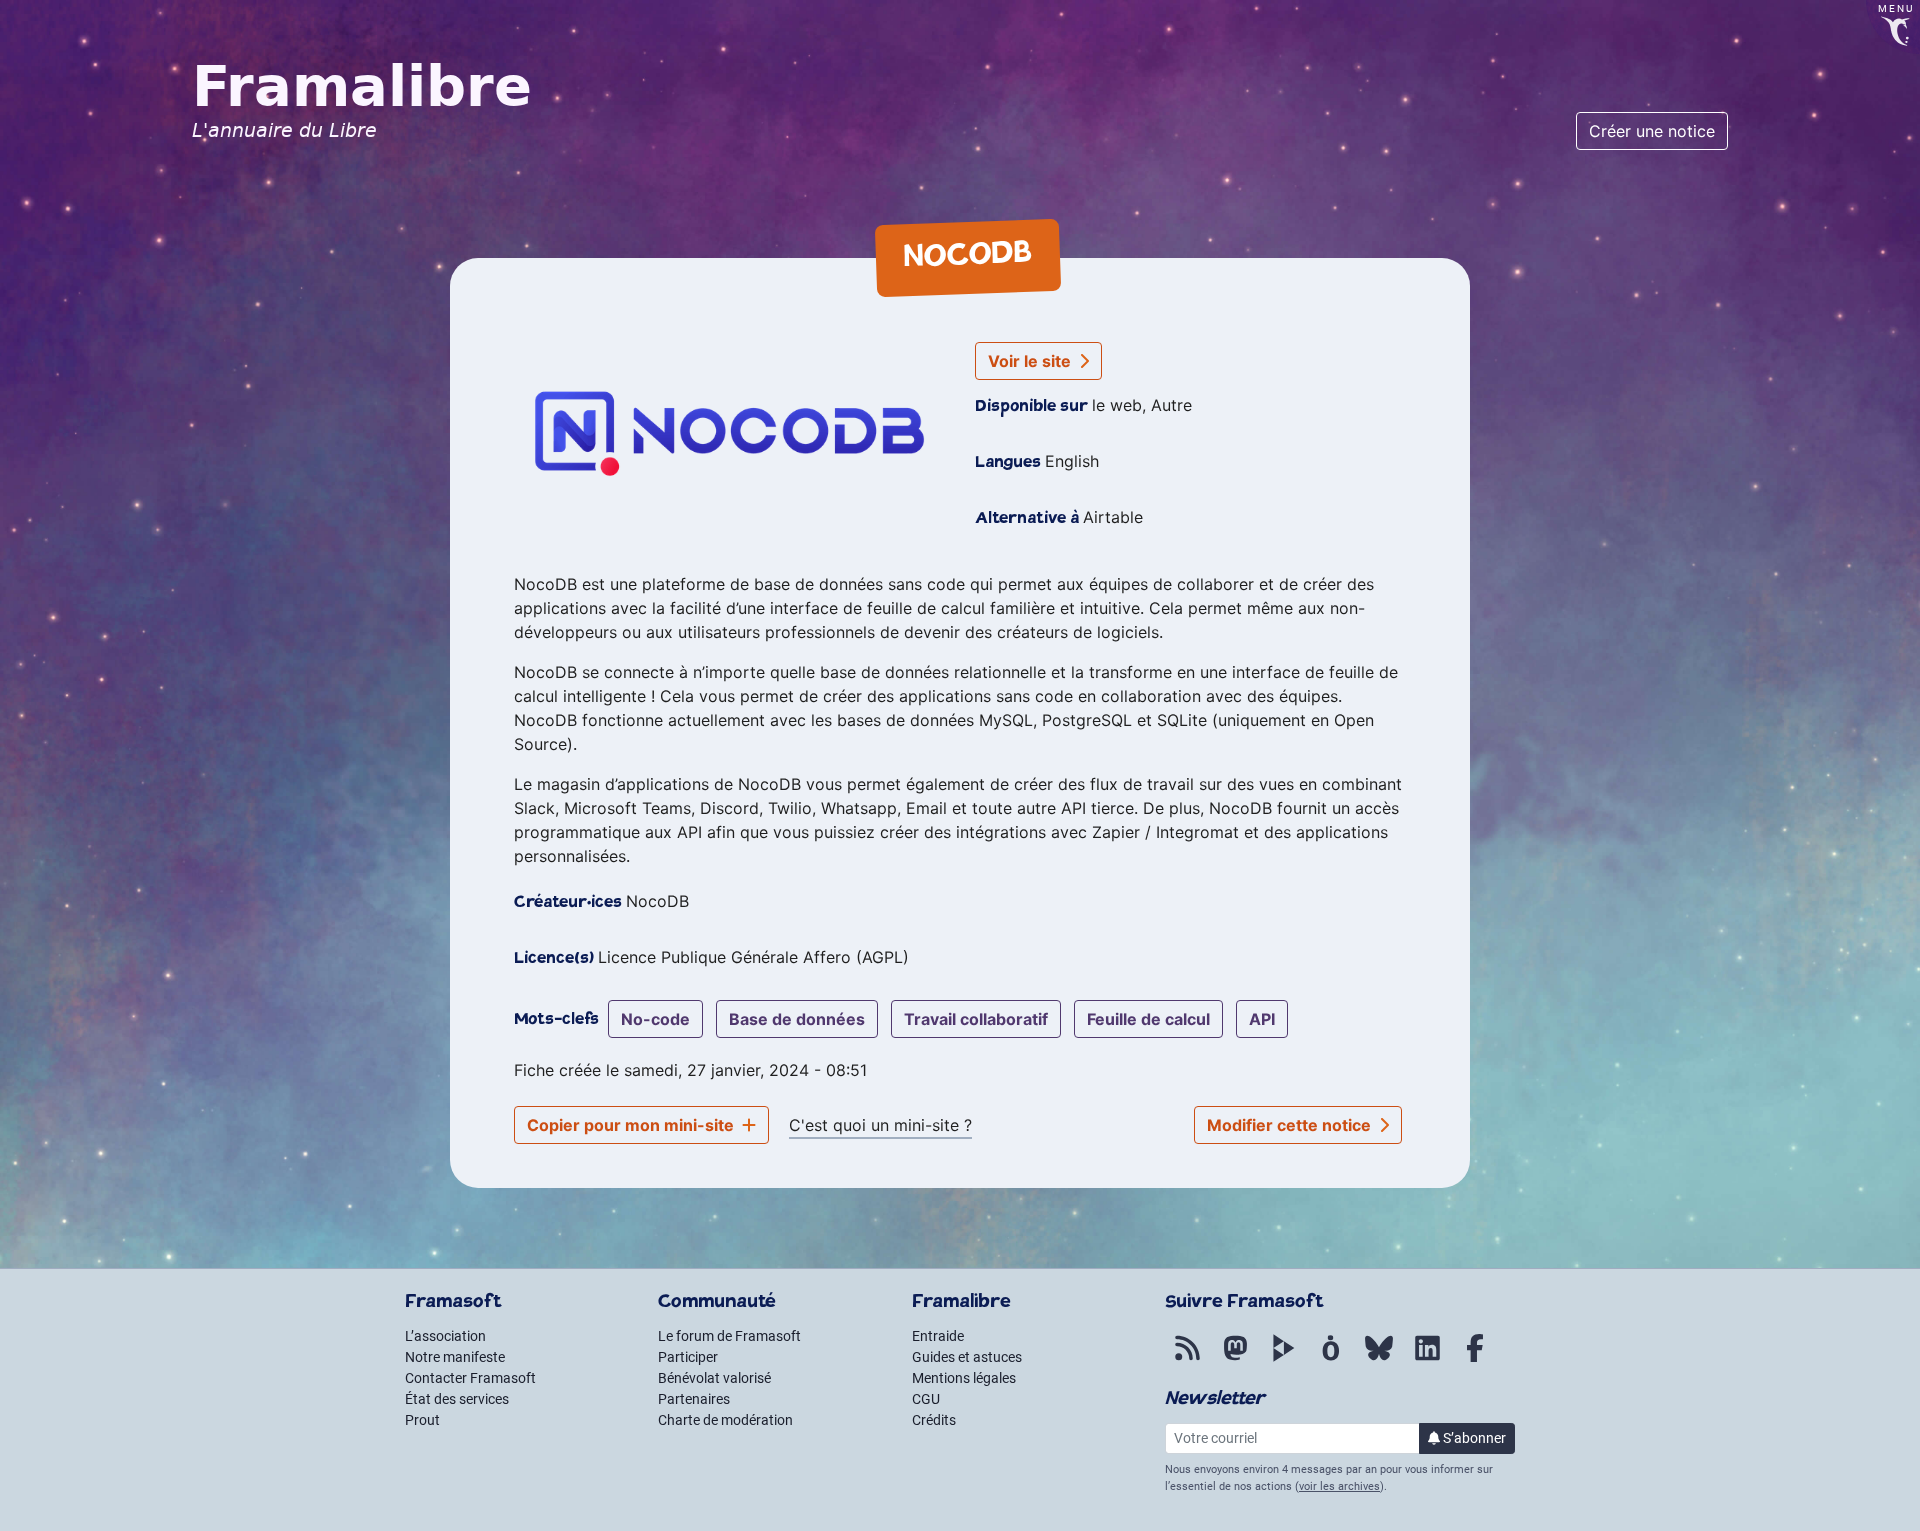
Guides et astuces (967, 1357)
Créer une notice (1652, 131)
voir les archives (1339, 1486)
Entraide (938, 1336)
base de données (797, 1019)
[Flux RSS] (1187, 1359)
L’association (445, 1336)
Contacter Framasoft (470, 1378)
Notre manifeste (455, 1357)
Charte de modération (725, 1420)
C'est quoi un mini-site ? (880, 1125)
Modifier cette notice (1291, 1125)
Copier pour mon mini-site (632, 1125)
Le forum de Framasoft (729, 1336)
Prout (422, 1420)
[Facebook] (1475, 1359)
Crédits (934, 1420)
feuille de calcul (1148, 1019)
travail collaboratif (976, 1019)
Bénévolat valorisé (714, 1378)
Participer (688, 1357)
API (1262, 1019)
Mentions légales (964, 1378)
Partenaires (694, 1399)
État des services (457, 1399)
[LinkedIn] (1427, 1359)
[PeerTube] (1283, 1359)
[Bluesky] (1379, 1359)
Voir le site (1031, 361)
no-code (655, 1019)
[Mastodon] (1235, 1359)
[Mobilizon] (1331, 1359)
